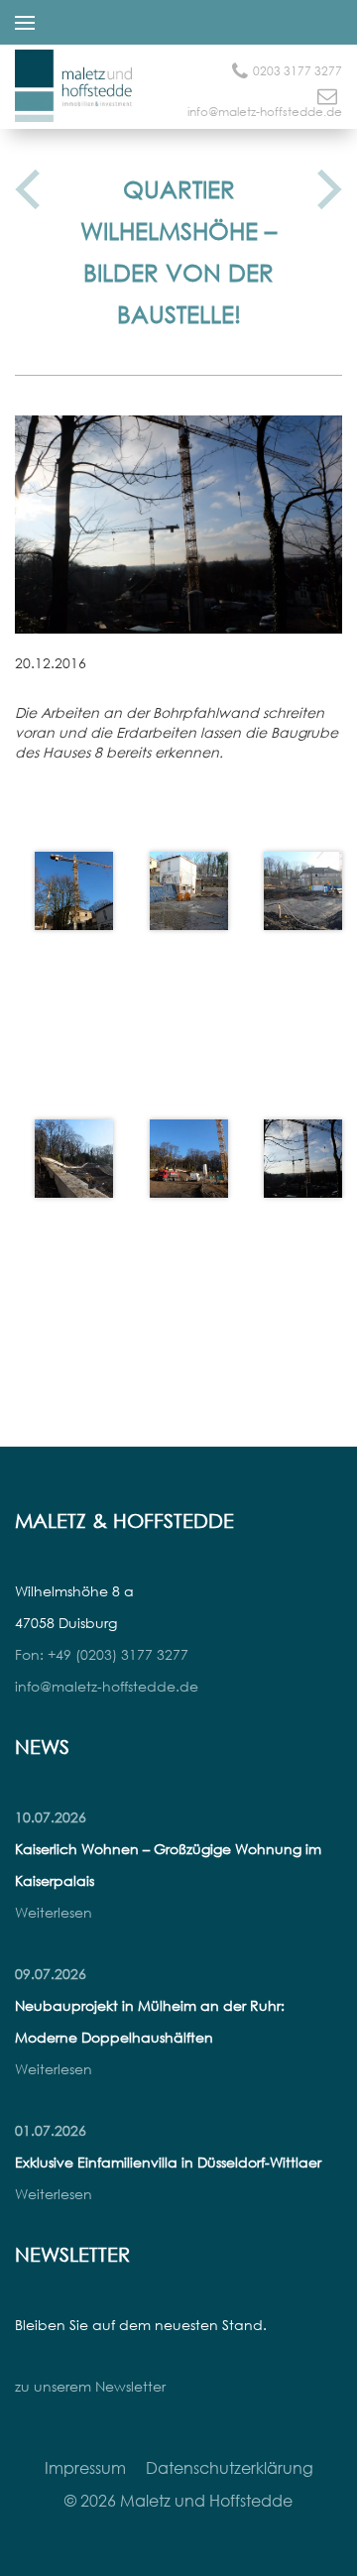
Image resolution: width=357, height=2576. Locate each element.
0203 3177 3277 (297, 71)
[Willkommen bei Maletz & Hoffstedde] (74, 107)
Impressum (85, 2468)
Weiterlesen (54, 1912)
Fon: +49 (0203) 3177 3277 (102, 1654)
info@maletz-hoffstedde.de (265, 112)
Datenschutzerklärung (230, 2468)
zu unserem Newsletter (90, 2386)
